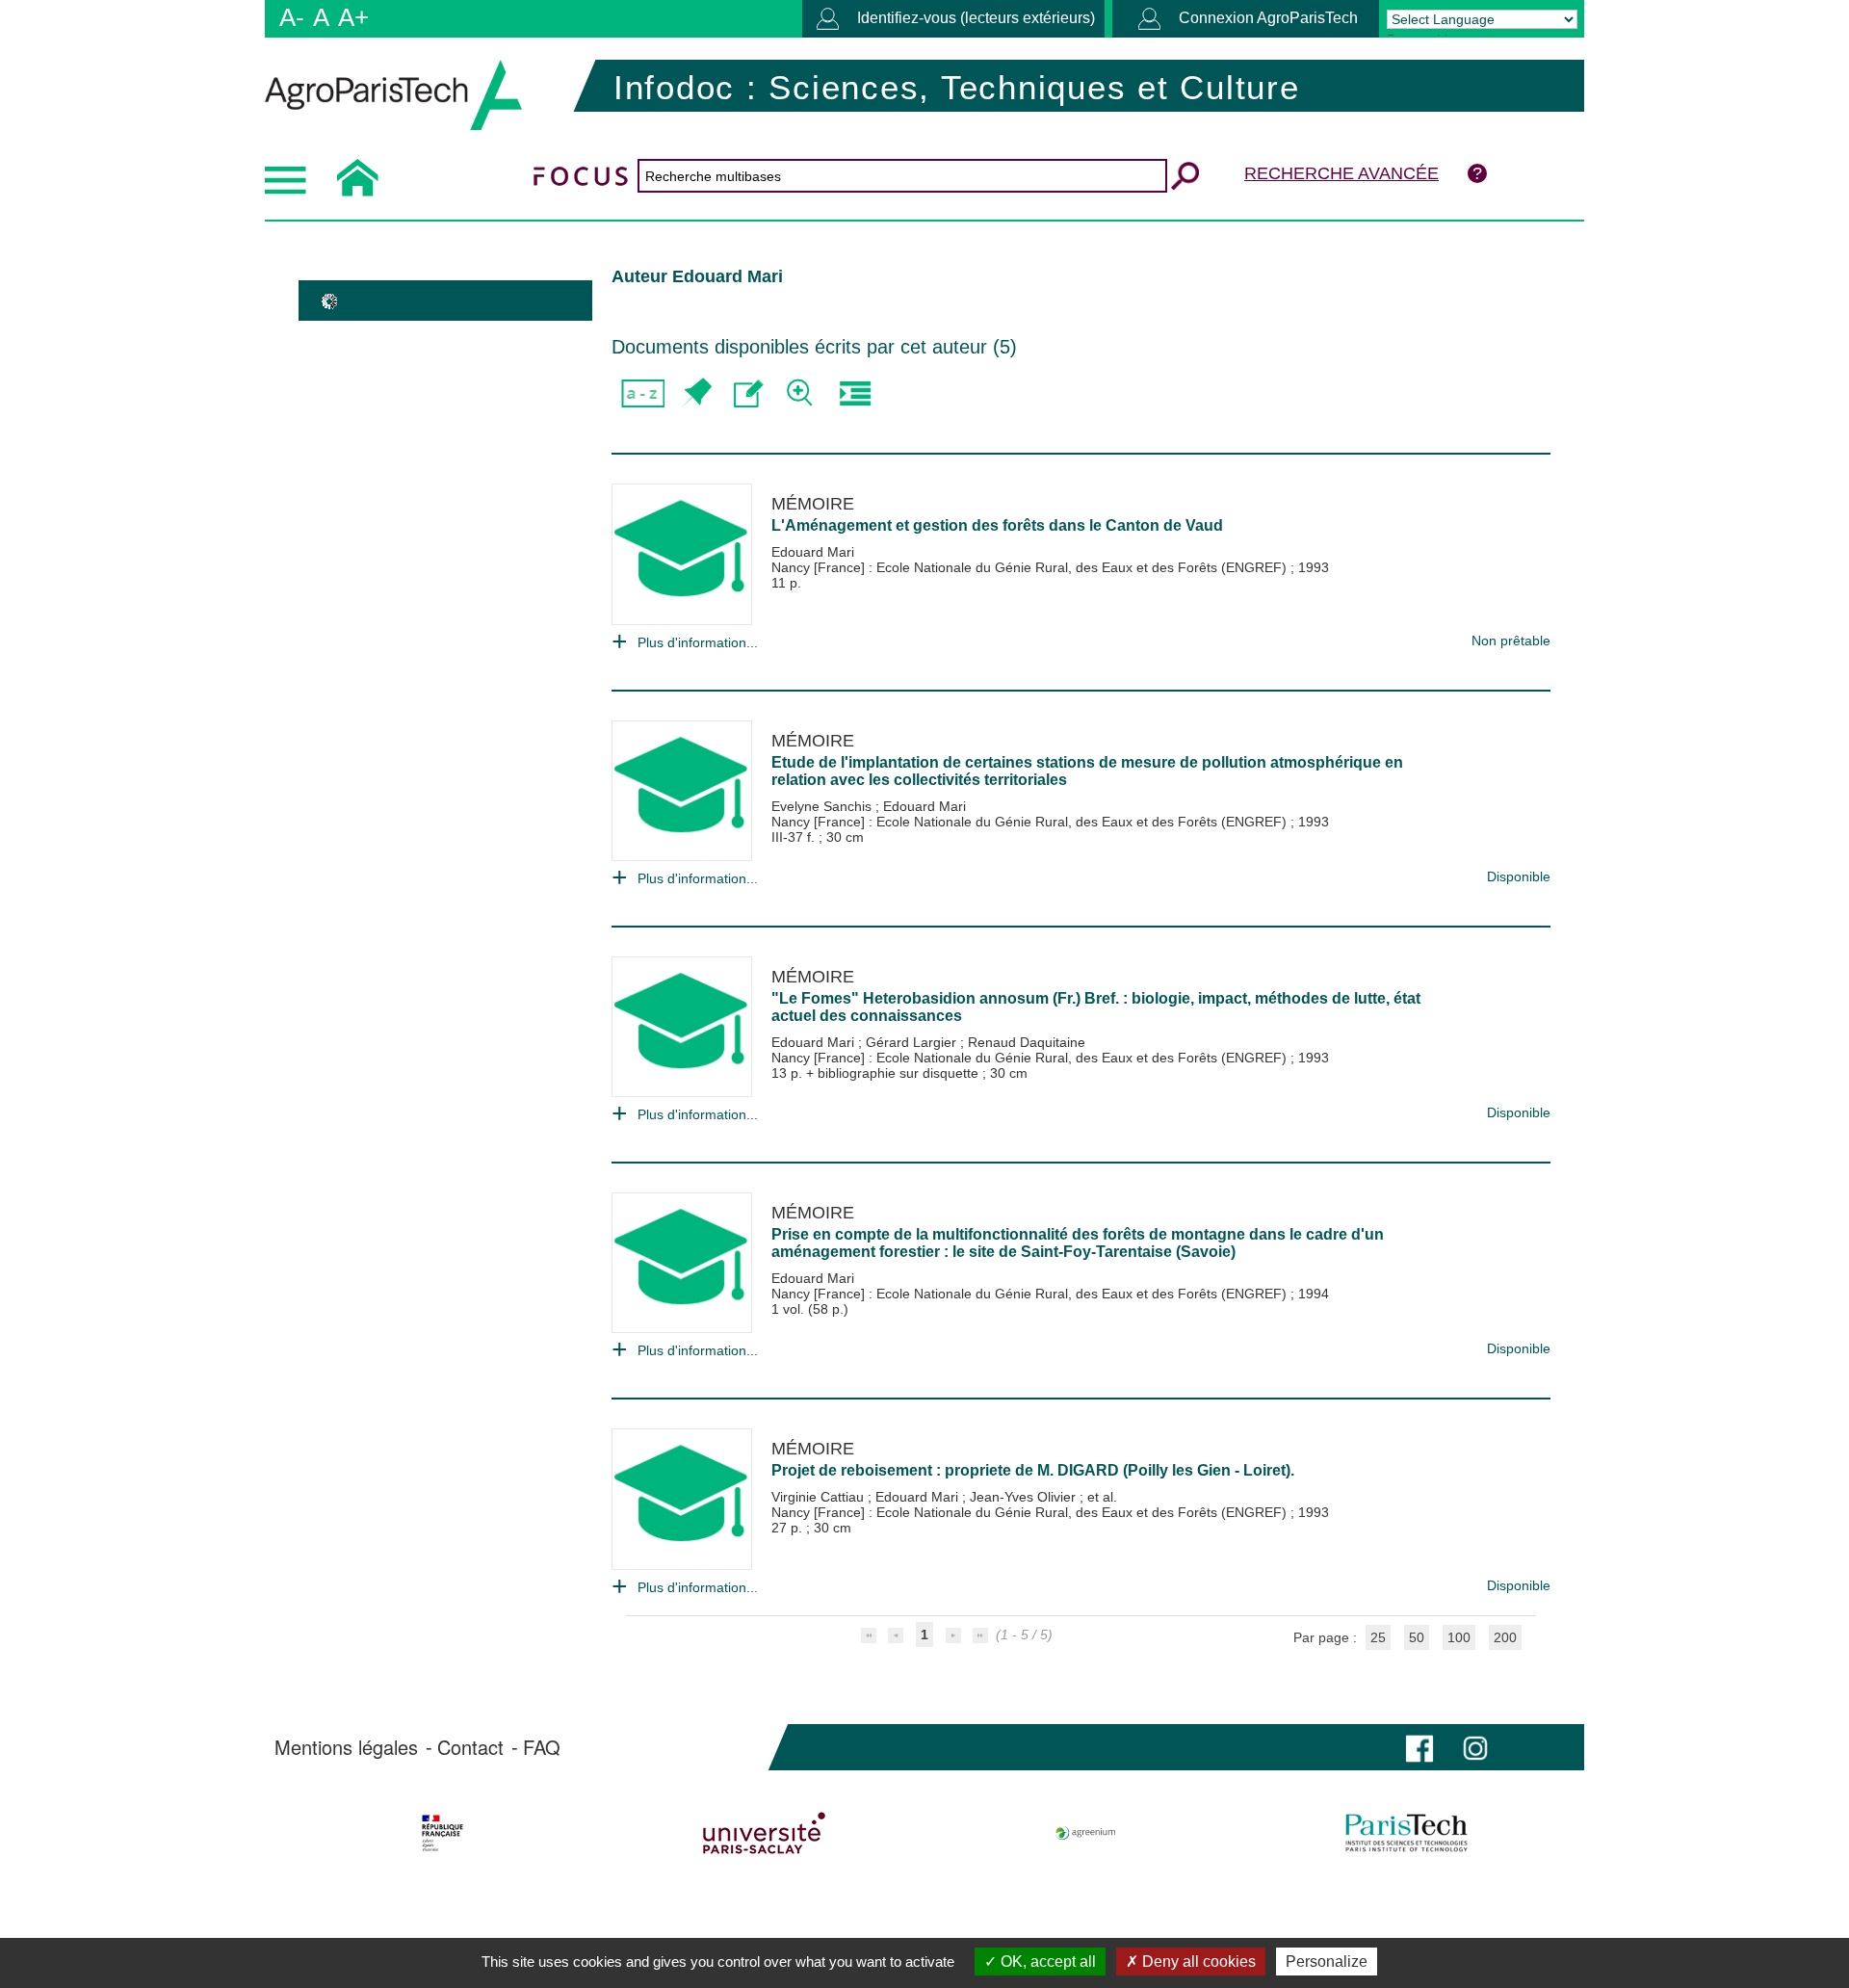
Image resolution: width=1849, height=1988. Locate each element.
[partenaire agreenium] (1086, 1833)
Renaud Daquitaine (1027, 1042)
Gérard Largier (913, 1042)
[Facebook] (1419, 1747)
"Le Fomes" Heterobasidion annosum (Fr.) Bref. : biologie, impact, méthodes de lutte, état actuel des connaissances (1096, 1007)
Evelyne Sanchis (823, 806)
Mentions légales (346, 1747)
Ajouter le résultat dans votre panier (696, 393)
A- (292, 17)
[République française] (443, 1833)
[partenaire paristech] (1406, 1833)
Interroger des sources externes (855, 393)
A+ (353, 17)
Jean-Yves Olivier (1025, 1497)
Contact (470, 1747)
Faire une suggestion (749, 393)
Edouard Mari (813, 552)
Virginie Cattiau (820, 1497)
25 (1378, 1637)
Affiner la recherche (802, 393)
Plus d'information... (698, 642)
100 (1459, 1637)
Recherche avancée (1341, 173)
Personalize (1327, 1962)
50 (1417, 1637)
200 (1505, 1637)
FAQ (542, 1747)
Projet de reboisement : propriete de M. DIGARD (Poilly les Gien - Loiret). (1033, 1470)
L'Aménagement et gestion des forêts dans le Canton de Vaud (997, 525)
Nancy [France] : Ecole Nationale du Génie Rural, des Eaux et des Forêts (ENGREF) (1031, 567)
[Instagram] (1475, 1747)
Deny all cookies (1197, 1962)
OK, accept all (1046, 1962)
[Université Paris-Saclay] (764, 1833)
